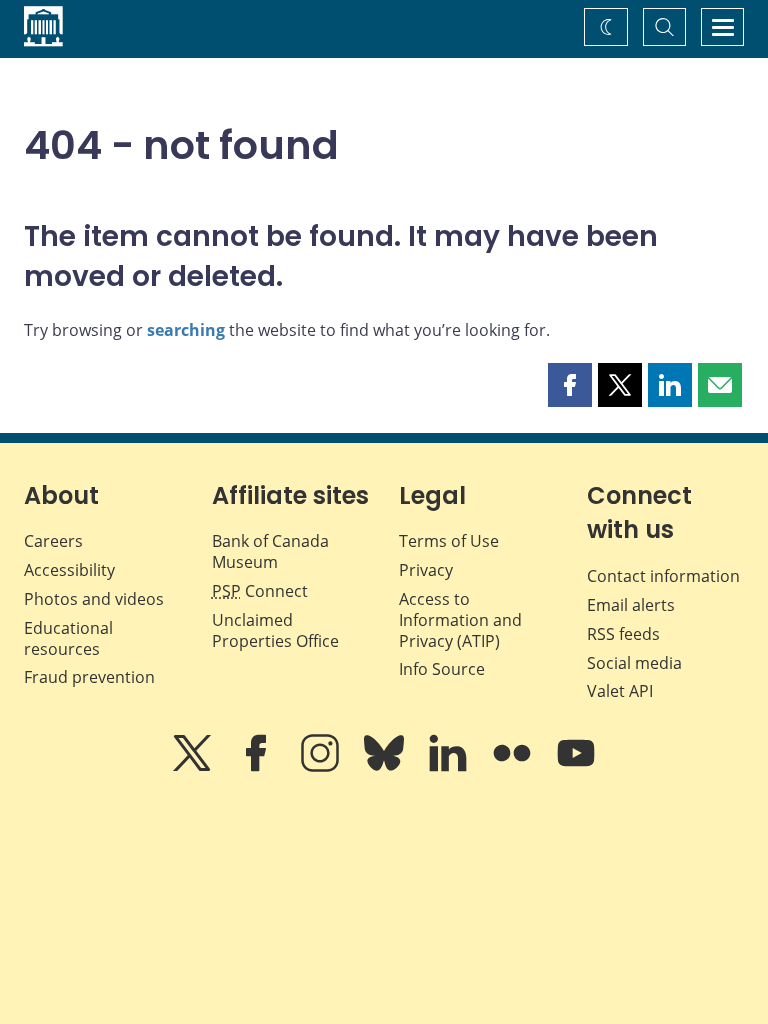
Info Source (442, 669)
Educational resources (68, 638)
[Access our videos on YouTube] (576, 767)
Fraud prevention (89, 677)
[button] (570, 385)
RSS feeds (623, 634)
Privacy (426, 570)
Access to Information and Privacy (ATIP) (460, 620)
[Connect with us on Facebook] (258, 767)
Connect (260, 591)
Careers (53, 541)
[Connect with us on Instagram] (322, 767)
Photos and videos (94, 599)
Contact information (663, 576)
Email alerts (631, 605)
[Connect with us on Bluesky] (386, 767)
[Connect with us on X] (194, 767)
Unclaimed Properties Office (275, 630)
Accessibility (69, 570)
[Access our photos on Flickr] (514, 767)
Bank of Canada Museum (270, 551)
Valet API (620, 691)
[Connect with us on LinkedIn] (450, 767)
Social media (634, 663)
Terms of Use (449, 541)
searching (186, 330)
